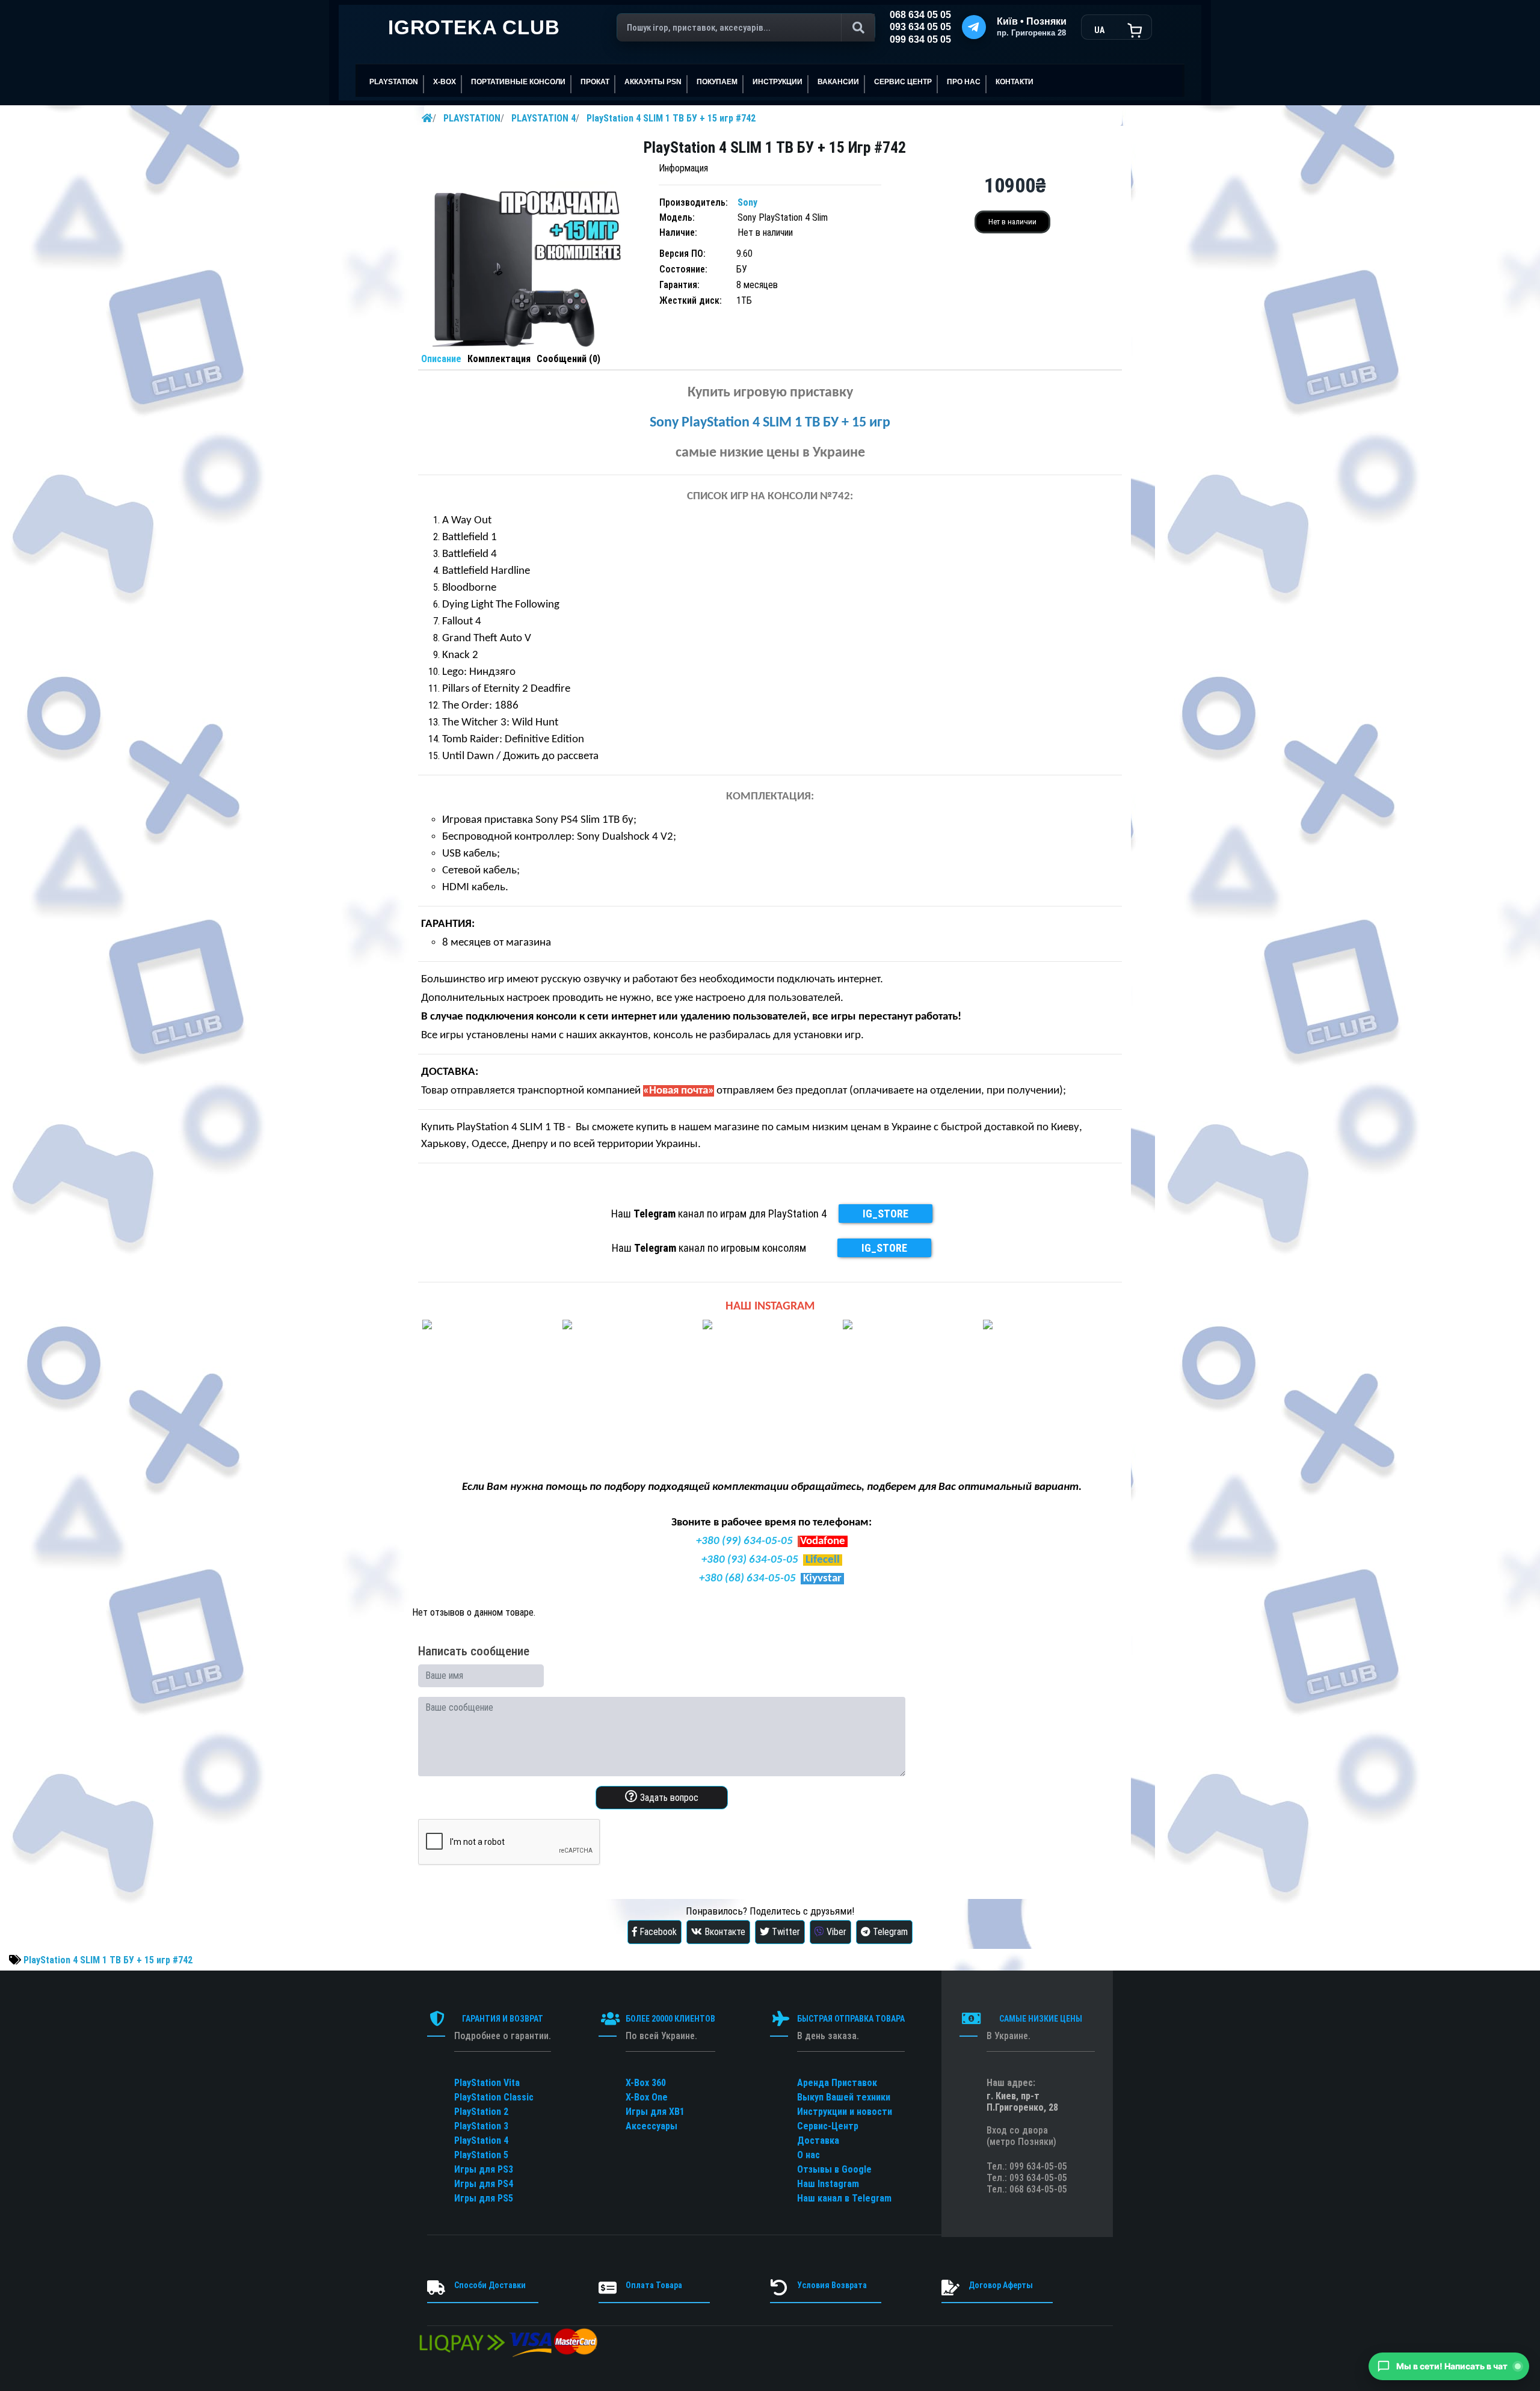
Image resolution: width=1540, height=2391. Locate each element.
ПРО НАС (964, 82)
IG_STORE (885, 1214)
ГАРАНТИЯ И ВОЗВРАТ (503, 2019)
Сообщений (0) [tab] (568, 359)
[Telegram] (974, 27)
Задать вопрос (668, 1798)
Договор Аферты (1001, 2285)
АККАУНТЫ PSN (653, 82)
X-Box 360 (646, 2083)
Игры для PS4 (484, 2184)
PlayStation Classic (494, 2097)
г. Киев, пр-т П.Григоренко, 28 (1022, 2102)
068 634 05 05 (920, 15)
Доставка (818, 2140)
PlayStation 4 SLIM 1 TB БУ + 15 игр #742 (671, 118)
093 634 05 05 (920, 27)
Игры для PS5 (484, 2198)
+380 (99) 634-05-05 (744, 1541)
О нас (808, 2155)
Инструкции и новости (845, 2112)
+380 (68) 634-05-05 (747, 1579)
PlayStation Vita (487, 2083)
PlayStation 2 (481, 2112)
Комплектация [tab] (499, 359)
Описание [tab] (441, 359)
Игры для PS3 (484, 2169)
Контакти (1015, 82)
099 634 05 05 (920, 39)
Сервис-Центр (828, 2126)
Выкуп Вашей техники (844, 2097)
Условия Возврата (832, 2285)
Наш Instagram (828, 2184)
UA (1099, 30)
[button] (1449, 2366)
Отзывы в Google (834, 2169)
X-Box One (647, 2097)
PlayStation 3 (481, 2126)
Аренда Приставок (837, 2083)
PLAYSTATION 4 (544, 118)
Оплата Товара (654, 2285)
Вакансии (838, 82)
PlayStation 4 (481, 2140)
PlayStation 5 (481, 2155)
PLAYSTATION (472, 118)
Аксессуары (651, 2126)
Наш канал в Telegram (844, 2198)
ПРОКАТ (595, 82)
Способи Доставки (490, 2285)
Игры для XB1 (655, 2112)
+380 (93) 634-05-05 (750, 1560)
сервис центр (903, 82)
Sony (747, 202)
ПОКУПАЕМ (717, 82)
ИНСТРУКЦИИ (778, 82)
